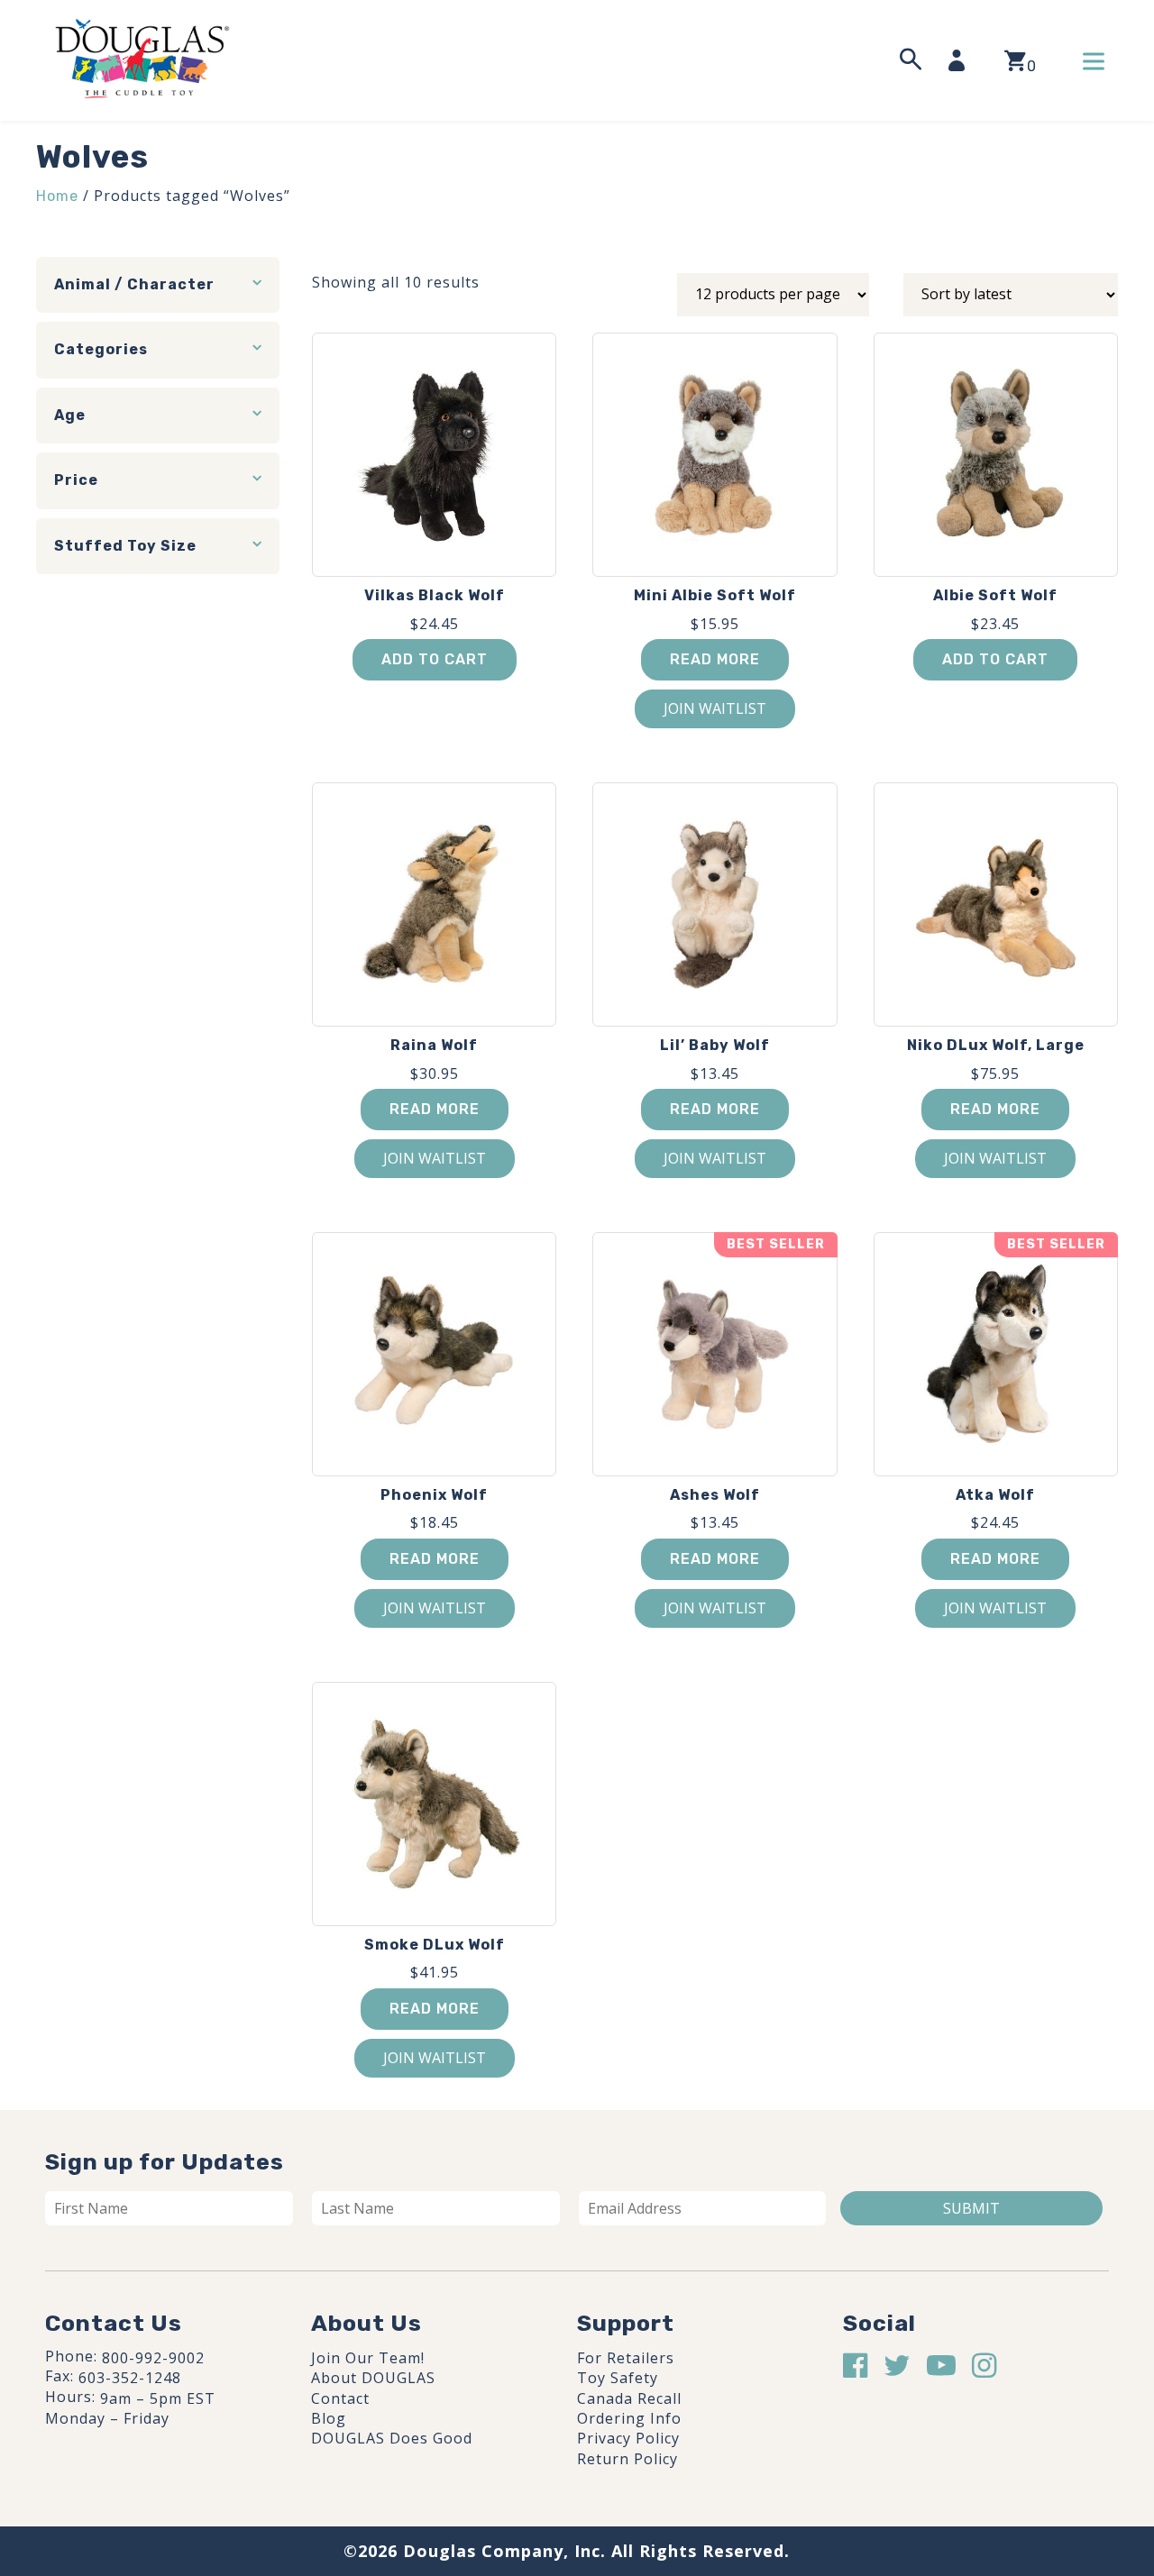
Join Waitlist (715, 708)
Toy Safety (618, 2378)
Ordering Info (629, 2418)
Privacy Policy (628, 2438)
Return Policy (627, 2459)
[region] (234, 2440)
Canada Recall (629, 2398)
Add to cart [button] (435, 659)
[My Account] (962, 60)
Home (57, 196)
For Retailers (626, 2358)
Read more (715, 659)
